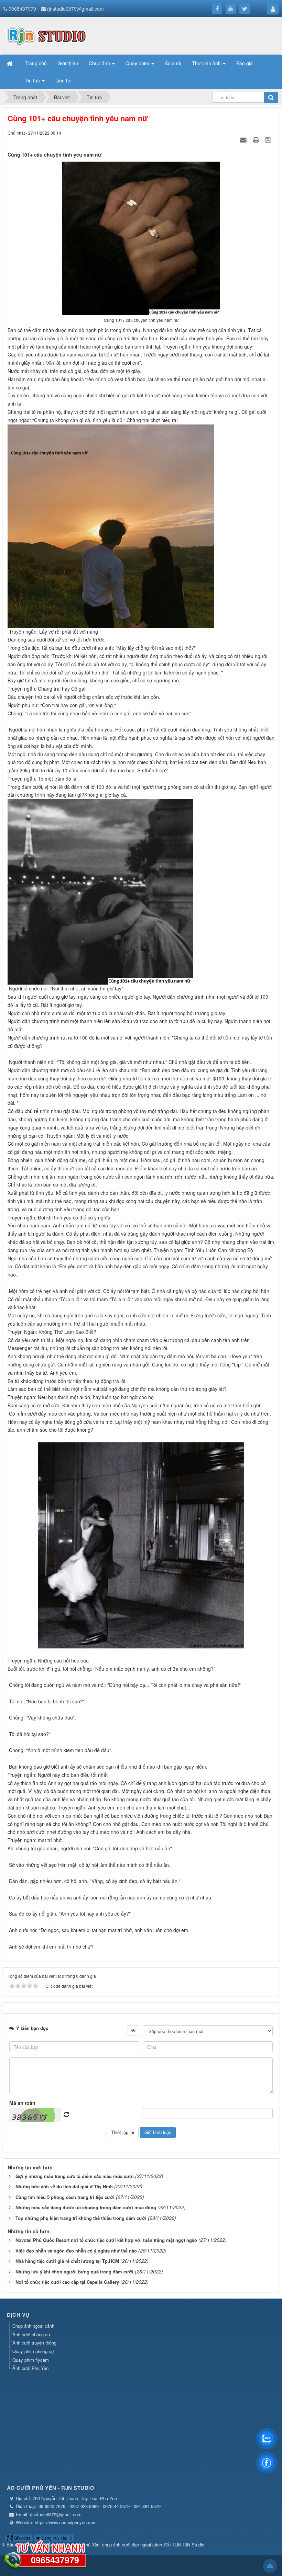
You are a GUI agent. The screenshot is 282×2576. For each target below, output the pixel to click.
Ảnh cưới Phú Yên (30, 2368)
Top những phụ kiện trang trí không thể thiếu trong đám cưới (81, 2218)
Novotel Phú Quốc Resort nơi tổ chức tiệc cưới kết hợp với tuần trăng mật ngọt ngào (106, 2240)
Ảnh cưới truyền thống (34, 2343)
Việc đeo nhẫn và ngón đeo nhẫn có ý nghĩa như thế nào (76, 2251)
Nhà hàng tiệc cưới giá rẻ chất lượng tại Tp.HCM (67, 2261)
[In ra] (257, 139)
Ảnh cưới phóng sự (31, 2334)
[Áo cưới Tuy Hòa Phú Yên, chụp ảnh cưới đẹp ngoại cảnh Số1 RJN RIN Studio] (46, 35)
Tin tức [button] (33, 80)
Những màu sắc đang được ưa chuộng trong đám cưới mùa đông (86, 2207)
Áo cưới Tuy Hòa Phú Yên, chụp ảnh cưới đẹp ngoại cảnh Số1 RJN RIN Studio (126, 2545)
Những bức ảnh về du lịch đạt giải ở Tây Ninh (64, 2186)
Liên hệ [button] (63, 80)
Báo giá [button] (245, 63)
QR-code (22, 2538)
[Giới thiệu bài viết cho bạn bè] (244, 139)
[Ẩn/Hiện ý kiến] (133, 2030)
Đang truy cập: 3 (56, 2538)
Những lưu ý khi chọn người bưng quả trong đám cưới (74, 2272)
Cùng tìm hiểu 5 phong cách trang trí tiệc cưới (65, 2197)
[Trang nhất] (10, 63)
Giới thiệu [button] (68, 63)
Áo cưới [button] (173, 63)
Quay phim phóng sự (33, 2351)
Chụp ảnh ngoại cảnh (33, 2326)
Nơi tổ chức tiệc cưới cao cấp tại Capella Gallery (67, 2282)
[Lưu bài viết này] (269, 139)
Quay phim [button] (138, 63)
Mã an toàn (22, 2103)
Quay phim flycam (31, 2360)
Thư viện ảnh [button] (207, 63)
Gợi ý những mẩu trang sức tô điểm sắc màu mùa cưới (75, 2176)
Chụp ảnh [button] (100, 63)
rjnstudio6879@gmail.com (75, 9)
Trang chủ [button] (36, 63)
